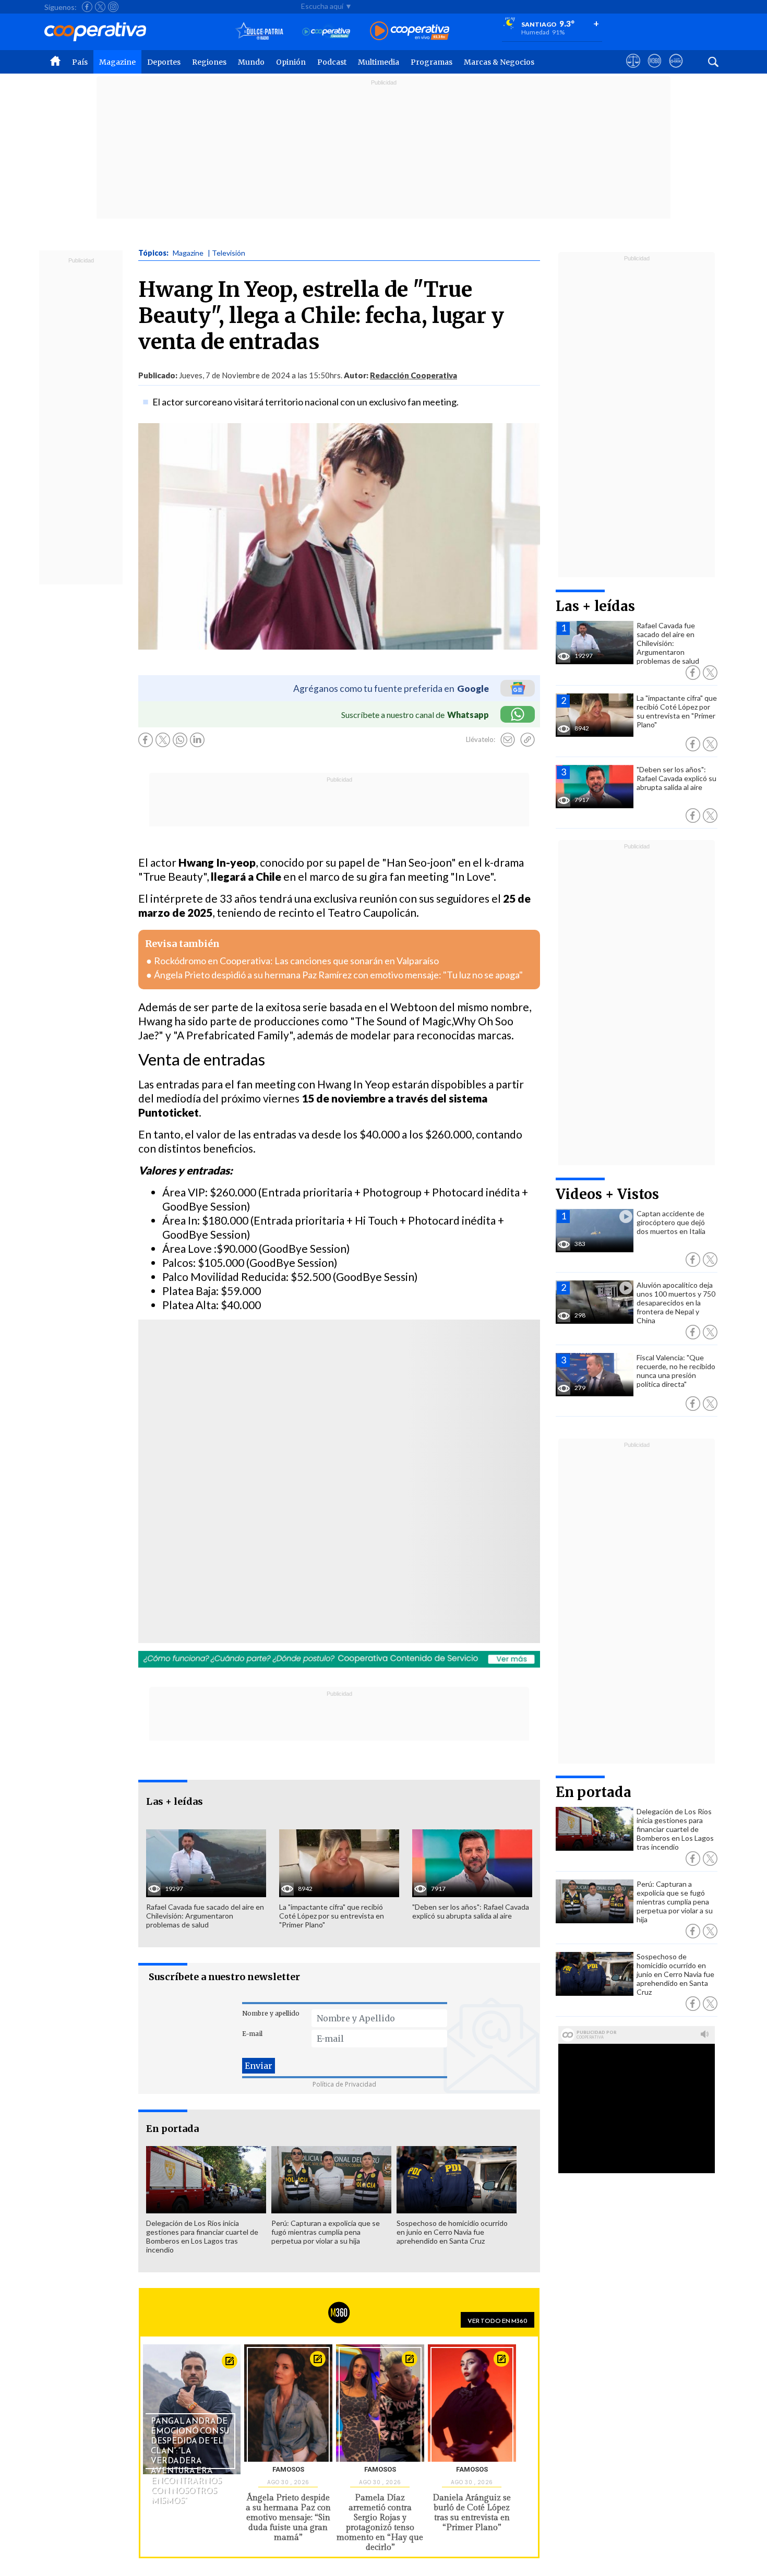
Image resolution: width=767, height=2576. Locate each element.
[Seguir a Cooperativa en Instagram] (113, 7)
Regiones (209, 62)
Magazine (117, 62)
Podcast (332, 62)
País (80, 62)
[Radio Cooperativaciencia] (326, 32)
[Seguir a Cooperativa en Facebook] (87, 7)
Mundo (251, 62)
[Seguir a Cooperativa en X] (100, 7)
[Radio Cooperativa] (410, 32)
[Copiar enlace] (528, 740)
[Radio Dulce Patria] (260, 32)
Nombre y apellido (271, 2013)
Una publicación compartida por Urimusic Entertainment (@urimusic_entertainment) (285, 1509)
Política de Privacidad (344, 2084)
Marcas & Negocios (499, 62)
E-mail (252, 2034)
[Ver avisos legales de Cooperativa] (633, 70)
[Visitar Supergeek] (676, 70)
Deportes (164, 62)
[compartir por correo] (508, 740)
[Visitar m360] (655, 70)
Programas (432, 62)
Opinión (291, 62)
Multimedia (379, 62)
